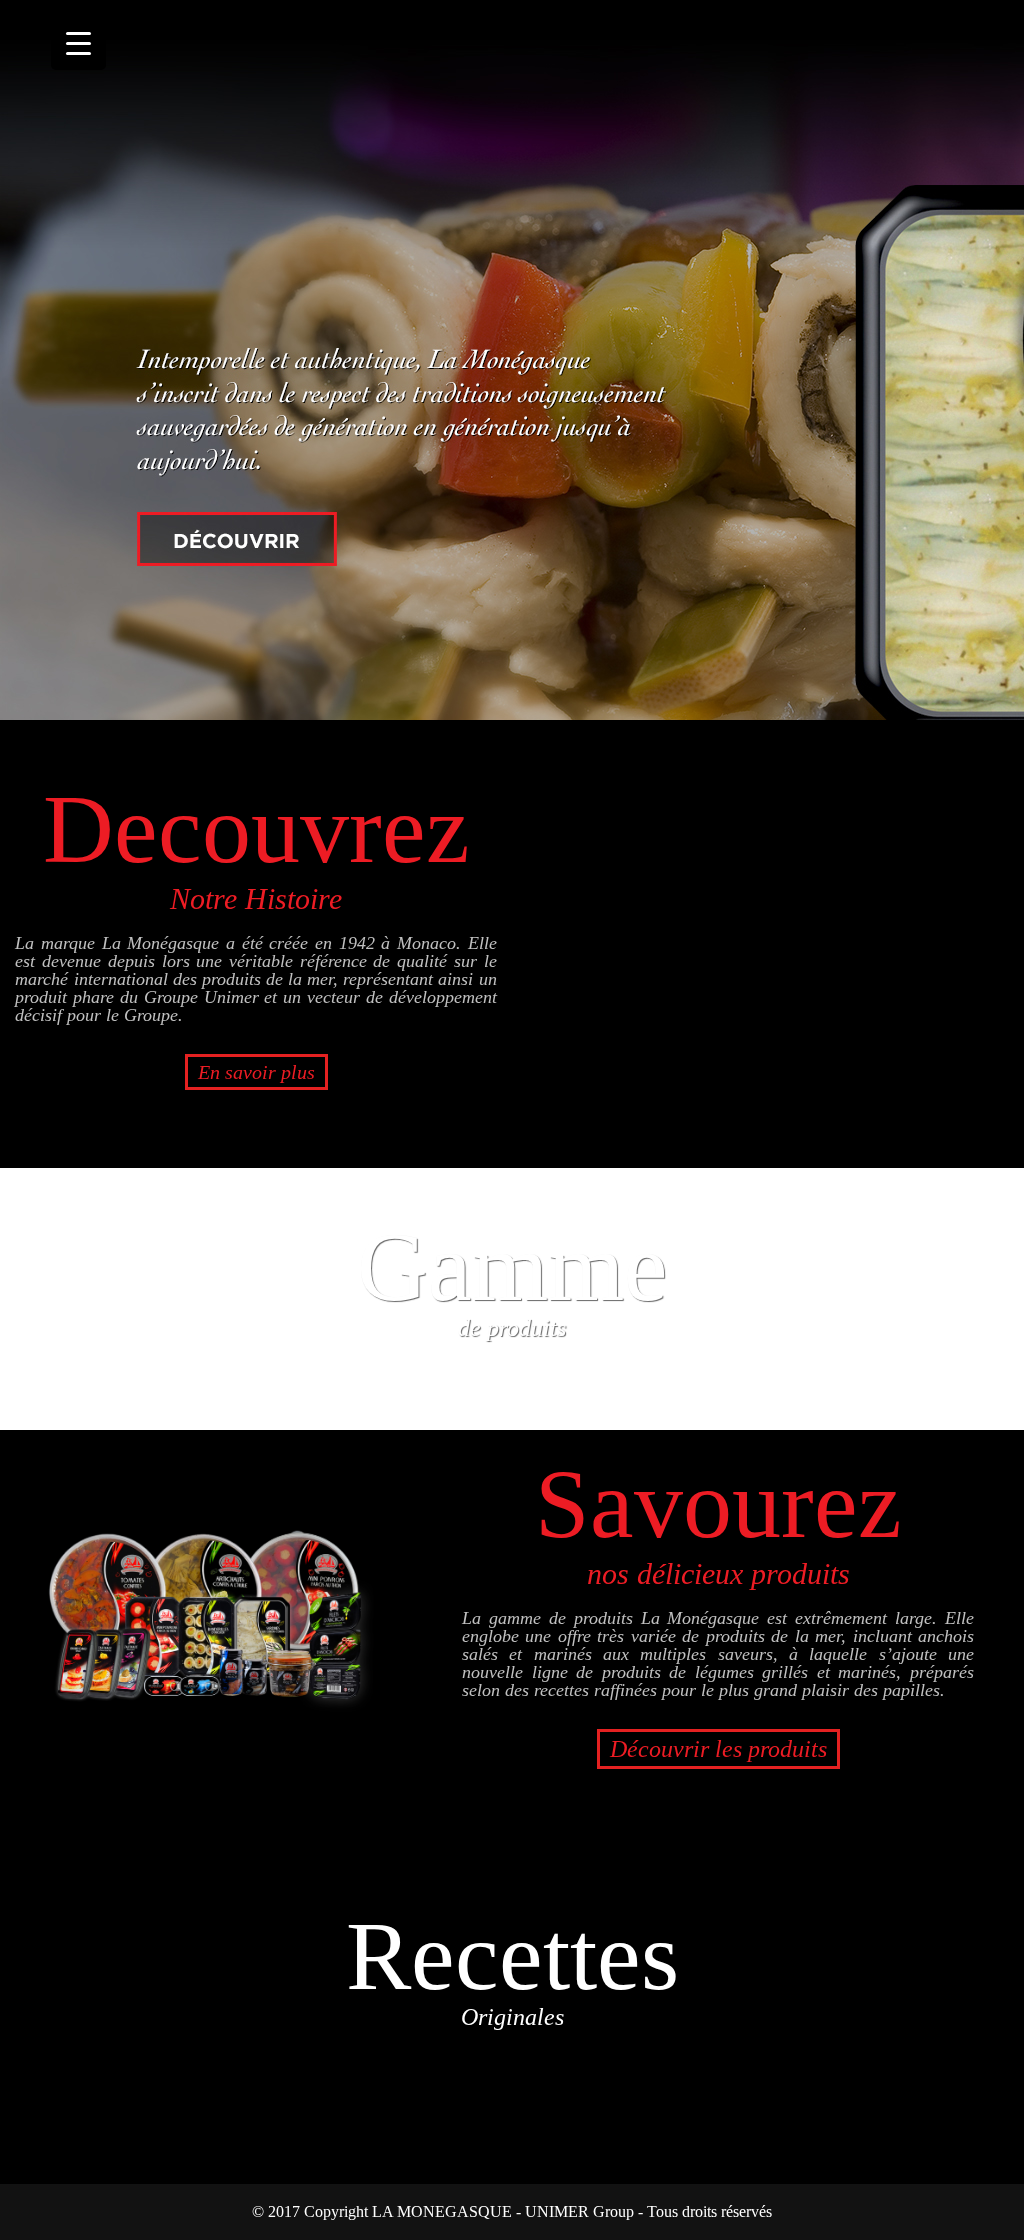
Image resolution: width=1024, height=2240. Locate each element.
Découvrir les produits (718, 1749)
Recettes (512, 1965)
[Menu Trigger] (78, 42)
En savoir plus (256, 1072)
